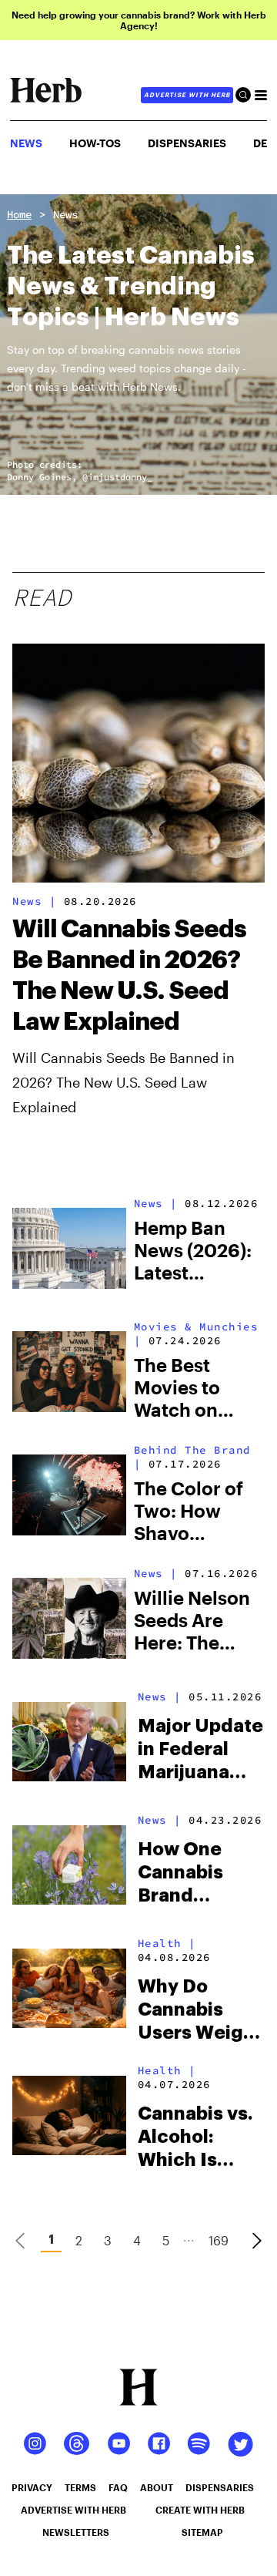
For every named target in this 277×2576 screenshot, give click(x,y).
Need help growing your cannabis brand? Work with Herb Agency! (139, 20)
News (65, 214)
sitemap (202, 2532)
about (157, 2487)
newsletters (76, 2532)
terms (80, 2487)
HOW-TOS (95, 143)
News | (34, 901)
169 (219, 2240)
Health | (167, 1943)
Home (19, 214)
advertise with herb (187, 95)
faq (118, 2487)
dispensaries (220, 2487)
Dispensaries (187, 143)
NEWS (26, 143)
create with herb (200, 2510)
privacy (32, 2487)
